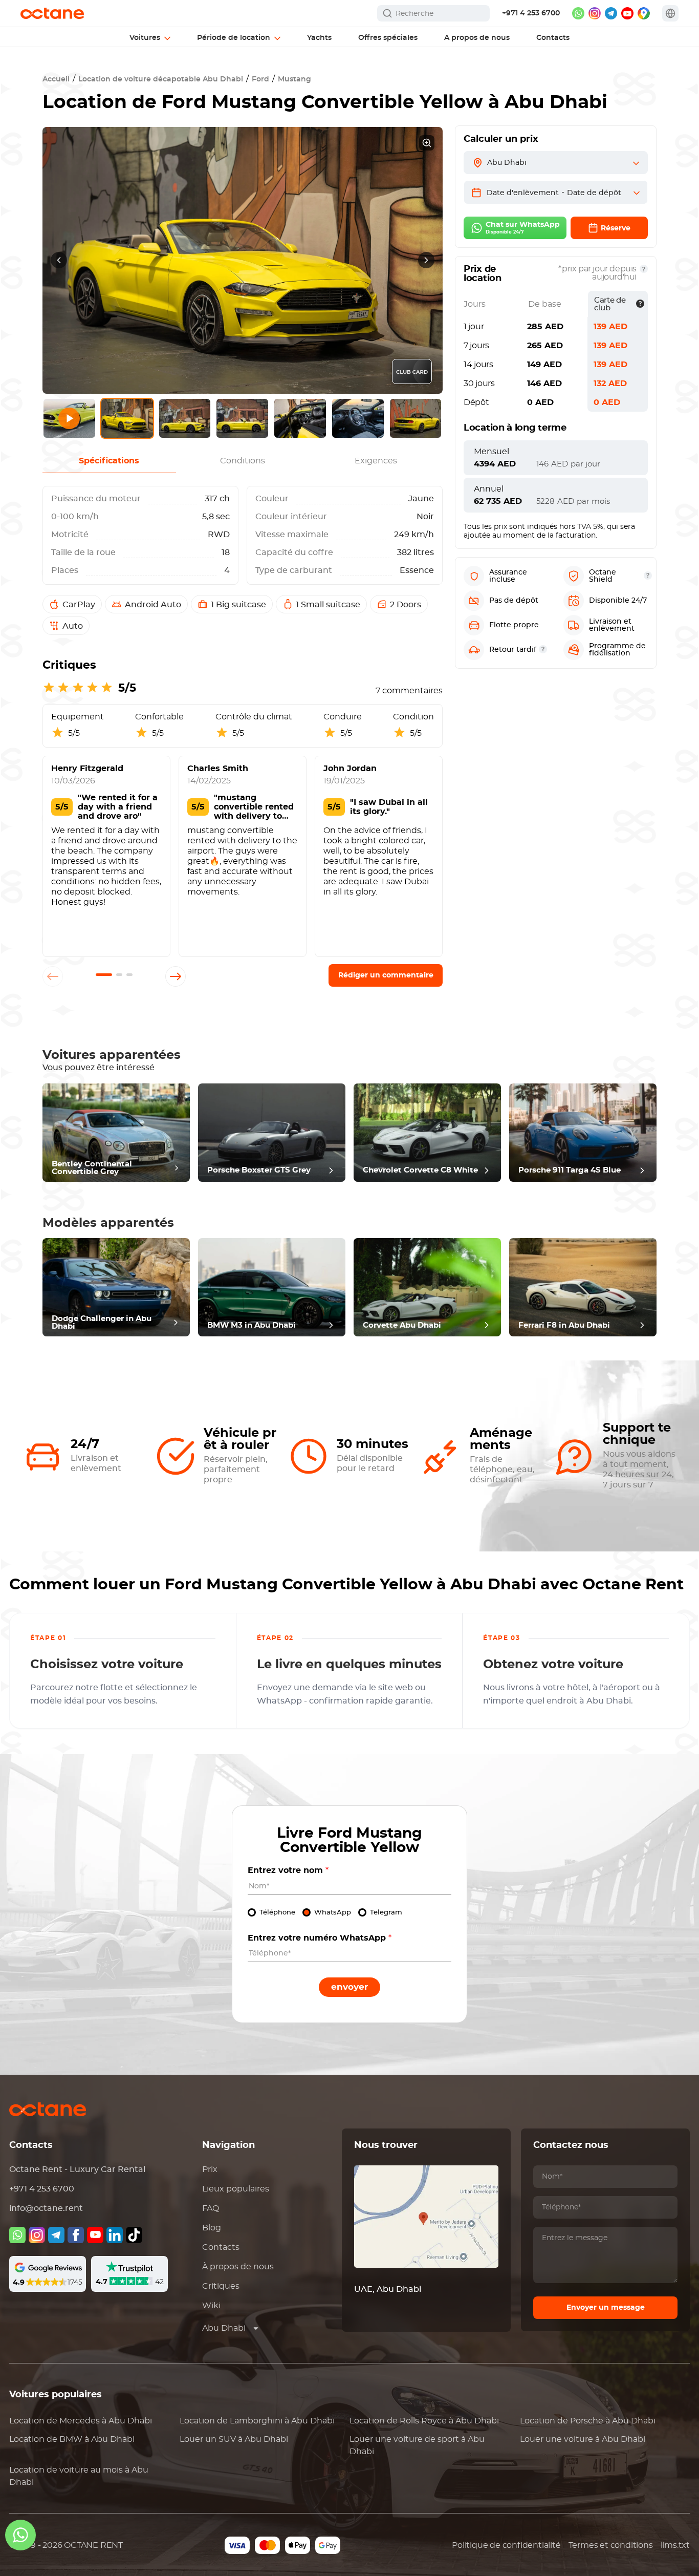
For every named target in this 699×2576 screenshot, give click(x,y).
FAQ (211, 2208)
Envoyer (349, 1987)
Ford (260, 79)
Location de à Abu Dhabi (81, 2421)
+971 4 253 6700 (531, 13)
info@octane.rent (46, 2208)
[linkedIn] (115, 2235)
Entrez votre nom (288, 1870)
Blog (212, 2228)
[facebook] (76, 2235)
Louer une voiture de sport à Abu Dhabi (417, 2445)
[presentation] (59, 260)
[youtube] (627, 13)
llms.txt (675, 2545)
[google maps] (644, 13)
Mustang (294, 79)
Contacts (221, 2247)
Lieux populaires (236, 2189)
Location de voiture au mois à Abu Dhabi (79, 2476)
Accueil (56, 79)
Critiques (221, 2286)
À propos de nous (238, 2267)
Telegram (386, 1913)
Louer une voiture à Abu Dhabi (583, 2439)
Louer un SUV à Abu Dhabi (234, 2439)
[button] (104, 975)
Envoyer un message (606, 2308)
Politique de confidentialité (506, 2545)
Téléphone (277, 1913)
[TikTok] (134, 2235)
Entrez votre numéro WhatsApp (320, 1938)
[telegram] (611, 13)
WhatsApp (333, 1913)
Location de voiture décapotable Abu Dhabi (161, 79)
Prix (210, 2169)
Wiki (211, 2306)
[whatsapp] (578, 13)
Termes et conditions (611, 2545)
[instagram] (595, 13)
